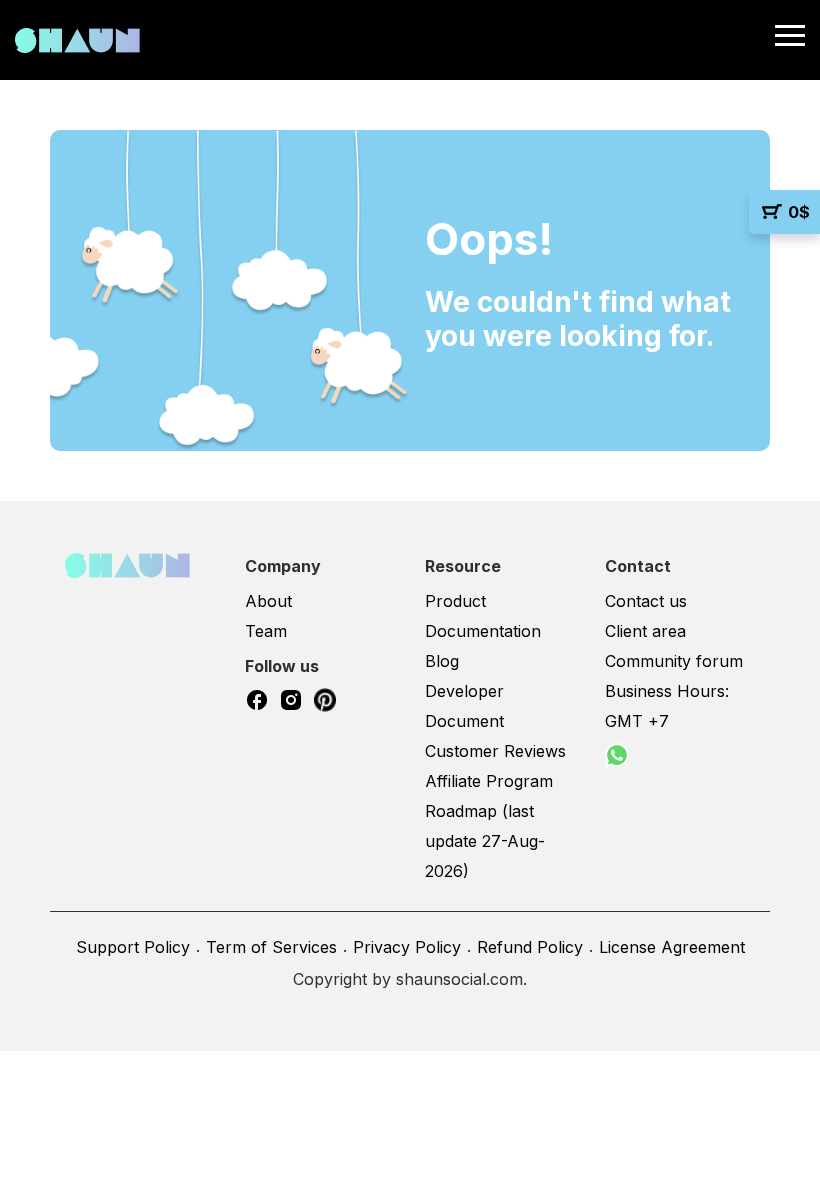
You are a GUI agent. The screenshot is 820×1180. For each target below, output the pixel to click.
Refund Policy (530, 947)
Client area (645, 631)
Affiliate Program (489, 781)
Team (266, 631)
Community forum (674, 661)
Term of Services (271, 947)
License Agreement (672, 947)
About (268, 601)
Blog (442, 661)
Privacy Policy (407, 947)
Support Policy (133, 947)
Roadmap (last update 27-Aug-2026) (485, 841)
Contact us (646, 601)
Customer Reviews (495, 751)
